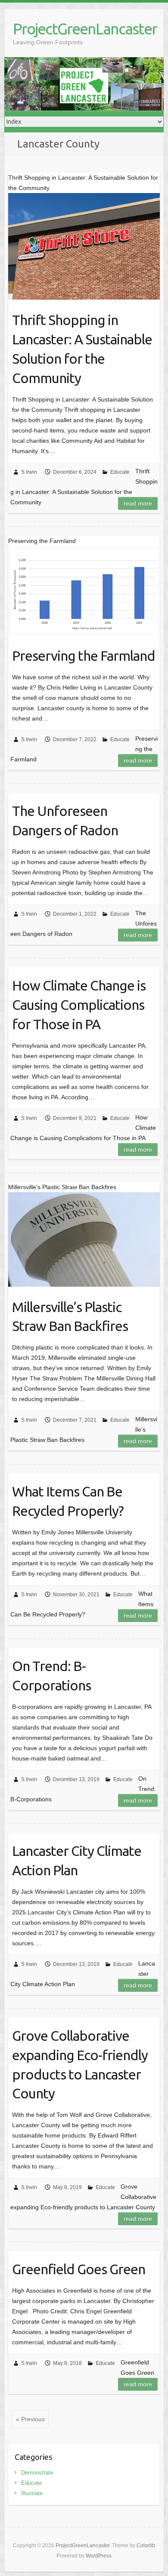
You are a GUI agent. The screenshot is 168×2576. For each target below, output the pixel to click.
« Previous (30, 2419)
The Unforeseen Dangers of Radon (65, 820)
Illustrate (32, 2493)
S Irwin (29, 472)
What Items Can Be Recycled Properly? (68, 1501)
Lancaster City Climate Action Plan (77, 1860)
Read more (138, 503)
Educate (120, 472)
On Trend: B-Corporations (51, 1676)
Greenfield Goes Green (79, 2269)
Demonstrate (37, 2473)
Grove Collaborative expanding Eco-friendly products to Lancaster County (80, 2064)
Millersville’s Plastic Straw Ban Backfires (70, 1317)
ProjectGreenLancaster (85, 29)
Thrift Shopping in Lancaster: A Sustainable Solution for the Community (82, 349)
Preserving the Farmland (84, 656)
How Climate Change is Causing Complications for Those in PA (79, 1005)
